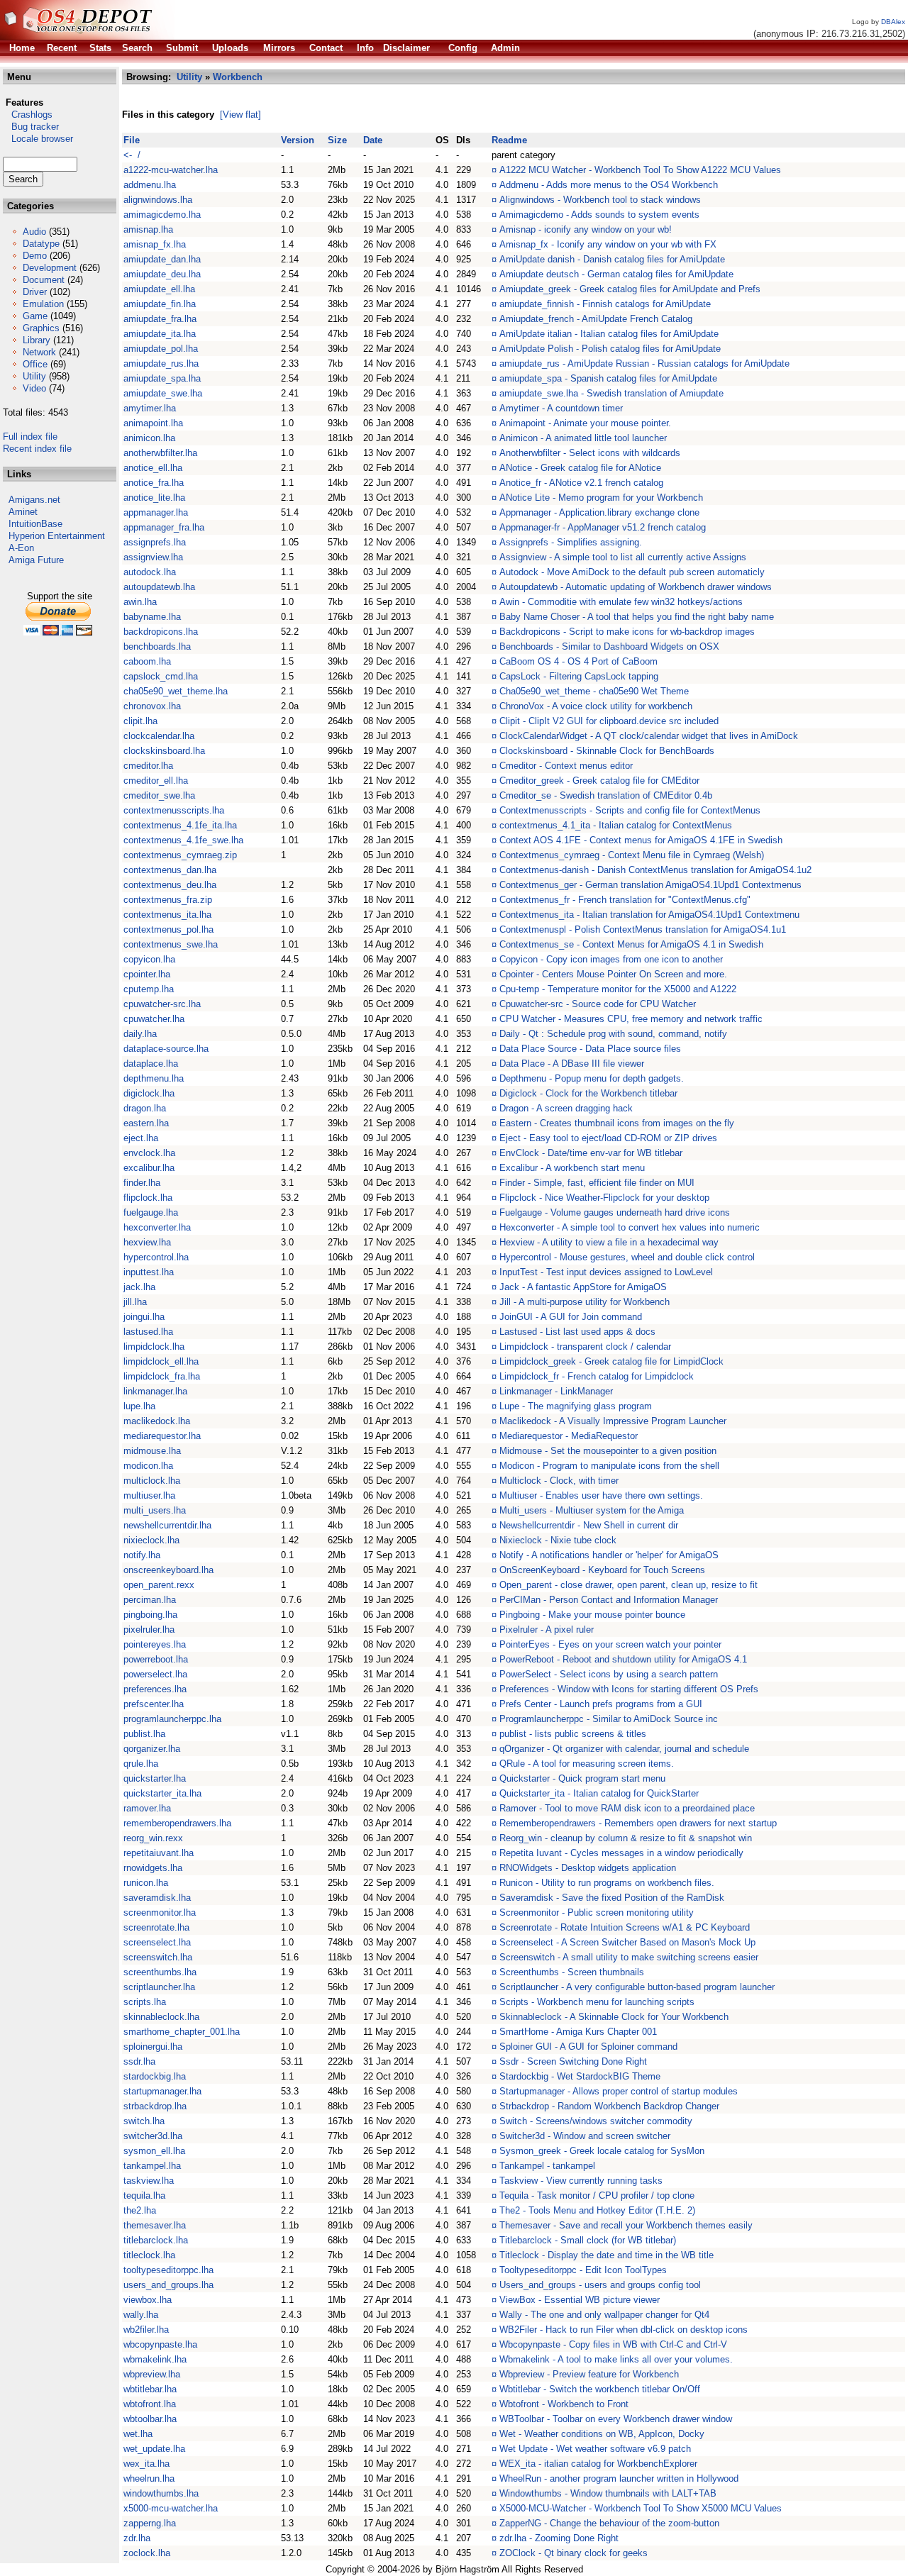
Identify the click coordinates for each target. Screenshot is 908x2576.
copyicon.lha (149, 959)
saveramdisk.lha (157, 1898)
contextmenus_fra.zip (168, 900)
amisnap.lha (148, 229)
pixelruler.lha (149, 1630)
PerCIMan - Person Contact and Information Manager (609, 1600)
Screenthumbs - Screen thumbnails (572, 1972)
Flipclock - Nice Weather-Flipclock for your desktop (604, 1198)
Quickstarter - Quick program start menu (582, 1778)
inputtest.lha (149, 1272)
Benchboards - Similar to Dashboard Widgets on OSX (609, 646)
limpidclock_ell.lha (161, 1361)
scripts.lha (145, 2002)
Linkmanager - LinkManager (556, 1391)
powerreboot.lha (156, 1659)
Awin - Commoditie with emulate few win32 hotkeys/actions (621, 602)
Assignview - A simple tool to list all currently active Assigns (623, 557)
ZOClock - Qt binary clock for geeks (574, 2553)
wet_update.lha (154, 2449)
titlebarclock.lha (156, 2240)
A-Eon (21, 548)
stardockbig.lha (155, 2076)
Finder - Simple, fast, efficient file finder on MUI (597, 1183)
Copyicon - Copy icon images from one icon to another (611, 959)
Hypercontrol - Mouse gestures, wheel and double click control (627, 1257)
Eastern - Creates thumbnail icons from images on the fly (617, 1123)
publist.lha (144, 1734)
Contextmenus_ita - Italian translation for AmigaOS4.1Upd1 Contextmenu (649, 915)
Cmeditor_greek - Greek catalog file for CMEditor (599, 781)
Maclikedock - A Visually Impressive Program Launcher (613, 1421)
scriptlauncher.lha (159, 1987)
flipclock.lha (148, 1198)
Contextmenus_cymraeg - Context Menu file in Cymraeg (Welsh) (632, 855)
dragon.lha (145, 1108)
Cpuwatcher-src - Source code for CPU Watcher (598, 1004)
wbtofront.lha (150, 2404)
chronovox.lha (152, 706)
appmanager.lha (156, 512)
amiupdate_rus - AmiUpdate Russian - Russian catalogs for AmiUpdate (644, 363)
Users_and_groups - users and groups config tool (600, 2285)
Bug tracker (31, 127)
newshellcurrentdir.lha (167, 1525)
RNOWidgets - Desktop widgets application (588, 1868)
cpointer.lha (147, 974)
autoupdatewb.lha (159, 587)
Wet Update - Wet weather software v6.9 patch (595, 2449)
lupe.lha (139, 1406)
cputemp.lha (149, 989)
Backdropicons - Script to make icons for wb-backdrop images (627, 632)
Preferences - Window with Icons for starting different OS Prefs (629, 1689)
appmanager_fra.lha (164, 527)
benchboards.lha (157, 646)
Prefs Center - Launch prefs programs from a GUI (601, 1704)
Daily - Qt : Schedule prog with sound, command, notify (613, 1034)
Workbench (238, 77)
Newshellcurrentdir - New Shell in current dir (589, 1525)
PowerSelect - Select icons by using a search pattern (609, 1674)
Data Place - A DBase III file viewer (572, 1064)
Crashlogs (28, 115)
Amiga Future (36, 560)
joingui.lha (144, 1317)
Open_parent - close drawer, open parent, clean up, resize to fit (629, 1585)
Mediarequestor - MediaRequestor (569, 1436)
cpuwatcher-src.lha (162, 1004)
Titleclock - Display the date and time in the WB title (607, 2255)
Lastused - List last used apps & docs (577, 1332)
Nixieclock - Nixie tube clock (558, 1540)
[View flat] (240, 115)
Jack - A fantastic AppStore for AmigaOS (583, 1287)
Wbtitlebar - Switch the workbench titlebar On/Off (600, 2389)
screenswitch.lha (158, 1957)
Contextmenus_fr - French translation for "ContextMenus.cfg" (625, 900)
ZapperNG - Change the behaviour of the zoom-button (609, 2523)
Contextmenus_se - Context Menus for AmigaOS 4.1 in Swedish (631, 944)
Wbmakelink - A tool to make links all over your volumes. (616, 2359)
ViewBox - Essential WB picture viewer (580, 2300)
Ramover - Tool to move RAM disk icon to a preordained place (627, 1808)
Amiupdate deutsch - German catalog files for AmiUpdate (616, 274)
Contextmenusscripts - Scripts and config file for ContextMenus (630, 810)
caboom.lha (147, 661)
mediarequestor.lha (162, 1436)
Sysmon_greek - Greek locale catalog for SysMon (602, 2151)
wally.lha (141, 2315)
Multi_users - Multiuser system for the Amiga (592, 1510)
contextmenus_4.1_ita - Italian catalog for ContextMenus (616, 825)
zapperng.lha (150, 2523)
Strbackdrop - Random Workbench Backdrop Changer (609, 2106)
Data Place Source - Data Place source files (590, 1049)
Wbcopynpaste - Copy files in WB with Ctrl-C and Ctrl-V (613, 2344)
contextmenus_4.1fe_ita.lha (180, 825)
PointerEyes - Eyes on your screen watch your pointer (610, 1644)
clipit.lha (140, 721)
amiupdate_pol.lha (161, 349)
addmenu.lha (150, 185)
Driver (35, 292)
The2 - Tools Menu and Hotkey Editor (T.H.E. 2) (597, 2210)
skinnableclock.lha (161, 2017)
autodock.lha (150, 572)
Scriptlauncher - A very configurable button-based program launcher (637, 1987)
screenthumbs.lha (160, 1972)
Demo (35, 256)
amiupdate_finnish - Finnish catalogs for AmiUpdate (605, 304)
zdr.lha (137, 2538)
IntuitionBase (35, 524)
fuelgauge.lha (151, 1212)
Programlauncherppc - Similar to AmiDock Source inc (609, 1719)
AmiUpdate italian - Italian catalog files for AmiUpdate (609, 334)
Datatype (41, 244)
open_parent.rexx (159, 1585)
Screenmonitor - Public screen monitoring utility (597, 1912)
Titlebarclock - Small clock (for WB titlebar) (588, 2240)
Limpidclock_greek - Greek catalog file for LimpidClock (611, 1361)
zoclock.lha (147, 2553)
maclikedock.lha (157, 1421)
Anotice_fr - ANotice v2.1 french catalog (581, 483)
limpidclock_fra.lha (162, 1376)
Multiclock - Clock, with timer (559, 1481)
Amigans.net (34, 500)
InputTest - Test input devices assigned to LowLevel (606, 1272)
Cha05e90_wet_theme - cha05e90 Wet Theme (594, 691)
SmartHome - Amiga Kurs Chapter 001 (578, 2032)
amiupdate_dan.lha (162, 259)
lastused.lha (148, 1332)
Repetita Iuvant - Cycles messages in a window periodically (621, 1853)
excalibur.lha (149, 1168)
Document (44, 280)
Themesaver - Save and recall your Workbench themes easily (626, 2225)
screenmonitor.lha (160, 1912)
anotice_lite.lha (154, 498)
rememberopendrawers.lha (177, 1823)
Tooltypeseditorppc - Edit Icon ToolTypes (583, 2270)
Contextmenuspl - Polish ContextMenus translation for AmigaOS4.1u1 (643, 929)
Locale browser (38, 139)
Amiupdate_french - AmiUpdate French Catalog (596, 319)
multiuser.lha (149, 1495)
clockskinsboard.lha (164, 751)
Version (298, 140)
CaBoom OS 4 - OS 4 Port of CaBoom (578, 661)
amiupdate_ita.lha (160, 334)
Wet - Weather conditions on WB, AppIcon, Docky (602, 2434)
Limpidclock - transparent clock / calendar (585, 1347)
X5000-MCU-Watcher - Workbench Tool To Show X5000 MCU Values (641, 2508)
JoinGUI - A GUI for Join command (571, 1317)
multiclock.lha (152, 1481)
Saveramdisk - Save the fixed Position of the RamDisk (612, 1898)
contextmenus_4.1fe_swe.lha (183, 840)
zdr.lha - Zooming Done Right (559, 2538)
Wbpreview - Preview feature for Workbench (589, 2374)
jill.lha (135, 1302)
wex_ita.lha (146, 2464)
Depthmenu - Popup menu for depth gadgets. (592, 1078)
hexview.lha (147, 1242)
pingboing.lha (150, 1615)
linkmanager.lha (155, 1391)
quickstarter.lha (155, 1778)
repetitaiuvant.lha (159, 1853)
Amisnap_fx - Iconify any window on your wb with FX (608, 244)
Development (50, 268)
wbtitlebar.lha (150, 2389)
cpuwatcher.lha (154, 1019)
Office (35, 364)
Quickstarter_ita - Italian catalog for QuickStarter (599, 1793)
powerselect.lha (155, 1674)
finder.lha (142, 1183)
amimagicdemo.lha (162, 215)
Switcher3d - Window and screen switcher (585, 2136)
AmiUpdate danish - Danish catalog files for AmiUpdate (612, 259)
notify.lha (142, 1555)
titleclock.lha (149, 2255)
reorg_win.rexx (153, 1838)
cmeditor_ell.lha (156, 781)
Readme (509, 140)
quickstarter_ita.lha (162, 1793)
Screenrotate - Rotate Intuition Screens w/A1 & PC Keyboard (625, 1927)
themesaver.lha (155, 2225)
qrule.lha (141, 1764)
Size (337, 140)
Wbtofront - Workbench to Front (564, 2404)
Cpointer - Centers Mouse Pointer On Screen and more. (613, 974)
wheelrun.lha (149, 2478)
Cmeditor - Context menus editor (566, 766)
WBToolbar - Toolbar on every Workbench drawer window (616, 2419)
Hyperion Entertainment (57, 536)
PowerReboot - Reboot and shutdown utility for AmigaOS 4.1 (623, 1659)
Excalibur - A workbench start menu (572, 1168)
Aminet (23, 512)
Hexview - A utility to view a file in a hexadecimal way (609, 1242)
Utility (34, 376)
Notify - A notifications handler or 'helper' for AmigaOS (609, 1555)
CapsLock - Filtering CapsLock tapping (579, 676)
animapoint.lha (153, 423)
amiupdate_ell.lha (159, 289)
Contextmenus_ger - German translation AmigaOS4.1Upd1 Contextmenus (650, 885)
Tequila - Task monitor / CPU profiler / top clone (597, 2195)
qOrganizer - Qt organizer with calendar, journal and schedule (624, 1749)
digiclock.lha (149, 1093)
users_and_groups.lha (168, 2285)
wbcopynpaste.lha (160, 2344)
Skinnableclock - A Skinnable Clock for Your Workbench (614, 2017)
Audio (34, 232)
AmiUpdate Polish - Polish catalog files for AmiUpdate (610, 349)
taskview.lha (149, 2181)
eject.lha (141, 1138)
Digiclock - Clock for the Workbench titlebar (588, 1093)
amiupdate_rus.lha (161, 363)
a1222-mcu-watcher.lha (171, 170)
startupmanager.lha (162, 2091)
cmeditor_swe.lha (159, 795)
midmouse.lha (152, 1451)
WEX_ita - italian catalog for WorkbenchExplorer (598, 2464)
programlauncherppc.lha (172, 1719)
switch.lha (144, 2121)
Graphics (41, 328)
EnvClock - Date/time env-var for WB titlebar (591, 1153)
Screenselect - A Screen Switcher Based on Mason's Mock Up (627, 1942)
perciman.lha (150, 1600)
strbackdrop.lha (155, 2106)
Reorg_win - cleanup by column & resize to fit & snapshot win (626, 1838)
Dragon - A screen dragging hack (566, 1108)
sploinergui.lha (153, 2047)
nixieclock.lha (151, 1540)
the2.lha (140, 2210)
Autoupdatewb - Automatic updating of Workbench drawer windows (636, 587)
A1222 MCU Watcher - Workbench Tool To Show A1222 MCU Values (640, 170)
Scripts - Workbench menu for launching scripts (597, 2002)
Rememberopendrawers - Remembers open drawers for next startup (638, 1823)
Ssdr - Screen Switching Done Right (573, 2061)
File (132, 140)
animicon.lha (149, 438)
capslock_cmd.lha (161, 676)
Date (373, 140)
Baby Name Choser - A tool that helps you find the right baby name (637, 617)
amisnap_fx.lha (155, 244)
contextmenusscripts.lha (174, 810)
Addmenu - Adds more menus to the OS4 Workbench (609, 185)
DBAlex (893, 22)
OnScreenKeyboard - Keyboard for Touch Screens (602, 1570)
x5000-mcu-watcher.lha (171, 2508)
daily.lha (140, 1034)
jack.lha (139, 1287)
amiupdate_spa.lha (162, 378)
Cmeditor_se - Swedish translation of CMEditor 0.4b (606, 795)
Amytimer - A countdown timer (561, 408)
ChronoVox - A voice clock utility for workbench (596, 706)
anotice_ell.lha (153, 468)
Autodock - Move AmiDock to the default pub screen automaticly (632, 572)
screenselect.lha (157, 1942)
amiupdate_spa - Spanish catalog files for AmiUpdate (608, 378)
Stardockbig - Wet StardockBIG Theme (580, 2076)
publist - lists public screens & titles (573, 1734)
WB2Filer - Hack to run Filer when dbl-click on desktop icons (624, 2330)
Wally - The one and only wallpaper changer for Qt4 (604, 2315)
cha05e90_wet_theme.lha (176, 691)
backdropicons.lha (161, 632)
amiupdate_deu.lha (162, 274)
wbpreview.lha (152, 2374)
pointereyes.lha (155, 1644)
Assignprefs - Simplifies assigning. (571, 542)
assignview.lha (153, 557)
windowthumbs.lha (161, 2493)
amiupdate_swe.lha (163, 393)
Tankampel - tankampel (547, 2166)
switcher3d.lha (153, 2136)
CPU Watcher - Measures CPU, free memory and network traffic (631, 1019)
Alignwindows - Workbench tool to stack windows (600, 200)
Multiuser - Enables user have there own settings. (601, 1495)
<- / (132, 155)
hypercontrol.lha (156, 1257)
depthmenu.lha (154, 1078)
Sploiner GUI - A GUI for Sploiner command (588, 2047)
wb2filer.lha (146, 2330)
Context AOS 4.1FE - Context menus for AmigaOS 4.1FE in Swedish (641, 840)
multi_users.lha (155, 1510)
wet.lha (138, 2434)
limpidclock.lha (154, 1347)
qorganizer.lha (152, 1749)
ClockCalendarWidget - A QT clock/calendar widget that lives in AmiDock (649, 736)
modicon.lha (148, 1466)
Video (34, 388)
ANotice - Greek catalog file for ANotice (580, 468)
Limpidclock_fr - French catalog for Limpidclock (597, 1376)
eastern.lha (146, 1123)
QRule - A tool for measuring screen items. (587, 1764)
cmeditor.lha (148, 766)
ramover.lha (147, 1808)
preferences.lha (155, 1689)
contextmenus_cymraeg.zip (180, 855)
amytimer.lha (150, 408)
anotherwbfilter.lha (160, 453)
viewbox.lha (148, 2300)
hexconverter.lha (157, 1227)
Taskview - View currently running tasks (581, 2181)
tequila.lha (144, 2195)
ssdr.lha (139, 2061)
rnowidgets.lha (153, 1868)
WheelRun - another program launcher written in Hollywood (619, 2478)
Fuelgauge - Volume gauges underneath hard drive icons (615, 1212)
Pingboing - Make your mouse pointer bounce (592, 1615)
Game (35, 316)
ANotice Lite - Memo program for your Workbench (601, 498)
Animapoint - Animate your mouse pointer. (585, 423)
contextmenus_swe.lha (171, 944)
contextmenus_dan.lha (170, 870)
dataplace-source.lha (166, 1049)
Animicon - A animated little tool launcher (583, 438)
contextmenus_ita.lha (167, 915)
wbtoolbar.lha (150, 2419)
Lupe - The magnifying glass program (576, 1406)
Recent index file (37, 449)
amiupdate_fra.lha (160, 319)
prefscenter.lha (154, 1704)
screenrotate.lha (156, 1927)
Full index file (30, 437)
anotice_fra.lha (154, 483)
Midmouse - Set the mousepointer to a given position (608, 1451)
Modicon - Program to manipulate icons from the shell (609, 1466)
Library (37, 340)
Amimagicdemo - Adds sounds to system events (599, 215)
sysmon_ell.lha (154, 2151)
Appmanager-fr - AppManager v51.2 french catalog (603, 527)
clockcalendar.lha (159, 736)
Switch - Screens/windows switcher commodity (596, 2121)
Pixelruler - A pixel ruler (547, 1630)
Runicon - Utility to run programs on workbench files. (607, 1883)
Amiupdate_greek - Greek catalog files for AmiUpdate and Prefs (630, 289)
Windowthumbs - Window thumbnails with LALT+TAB (608, 2493)
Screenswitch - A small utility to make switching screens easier (629, 1957)
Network (39, 352)
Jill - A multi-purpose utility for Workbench (585, 1302)
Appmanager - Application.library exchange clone (599, 512)
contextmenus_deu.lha (170, 885)
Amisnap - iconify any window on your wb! (586, 229)
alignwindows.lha (158, 200)
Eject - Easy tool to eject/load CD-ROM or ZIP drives (608, 1138)
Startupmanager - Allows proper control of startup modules (619, 2091)
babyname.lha (152, 617)
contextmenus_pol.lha (168, 929)
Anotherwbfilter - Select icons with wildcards (590, 453)
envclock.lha (149, 1153)
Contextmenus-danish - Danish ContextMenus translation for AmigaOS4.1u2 (655, 870)
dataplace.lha (151, 1064)
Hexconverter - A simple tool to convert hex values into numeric (630, 1227)
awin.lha (140, 602)
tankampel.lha (152, 2166)
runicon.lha (146, 1883)
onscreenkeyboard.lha (168, 1570)
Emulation (43, 304)
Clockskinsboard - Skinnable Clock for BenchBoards (607, 751)
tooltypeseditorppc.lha (168, 2270)
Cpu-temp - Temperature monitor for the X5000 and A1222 (618, 989)
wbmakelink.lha (155, 2359)
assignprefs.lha (155, 542)
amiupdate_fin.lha (160, 304)
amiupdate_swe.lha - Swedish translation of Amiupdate (611, 393)
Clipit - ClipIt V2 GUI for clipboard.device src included (609, 721)
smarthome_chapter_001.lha (182, 2032)
